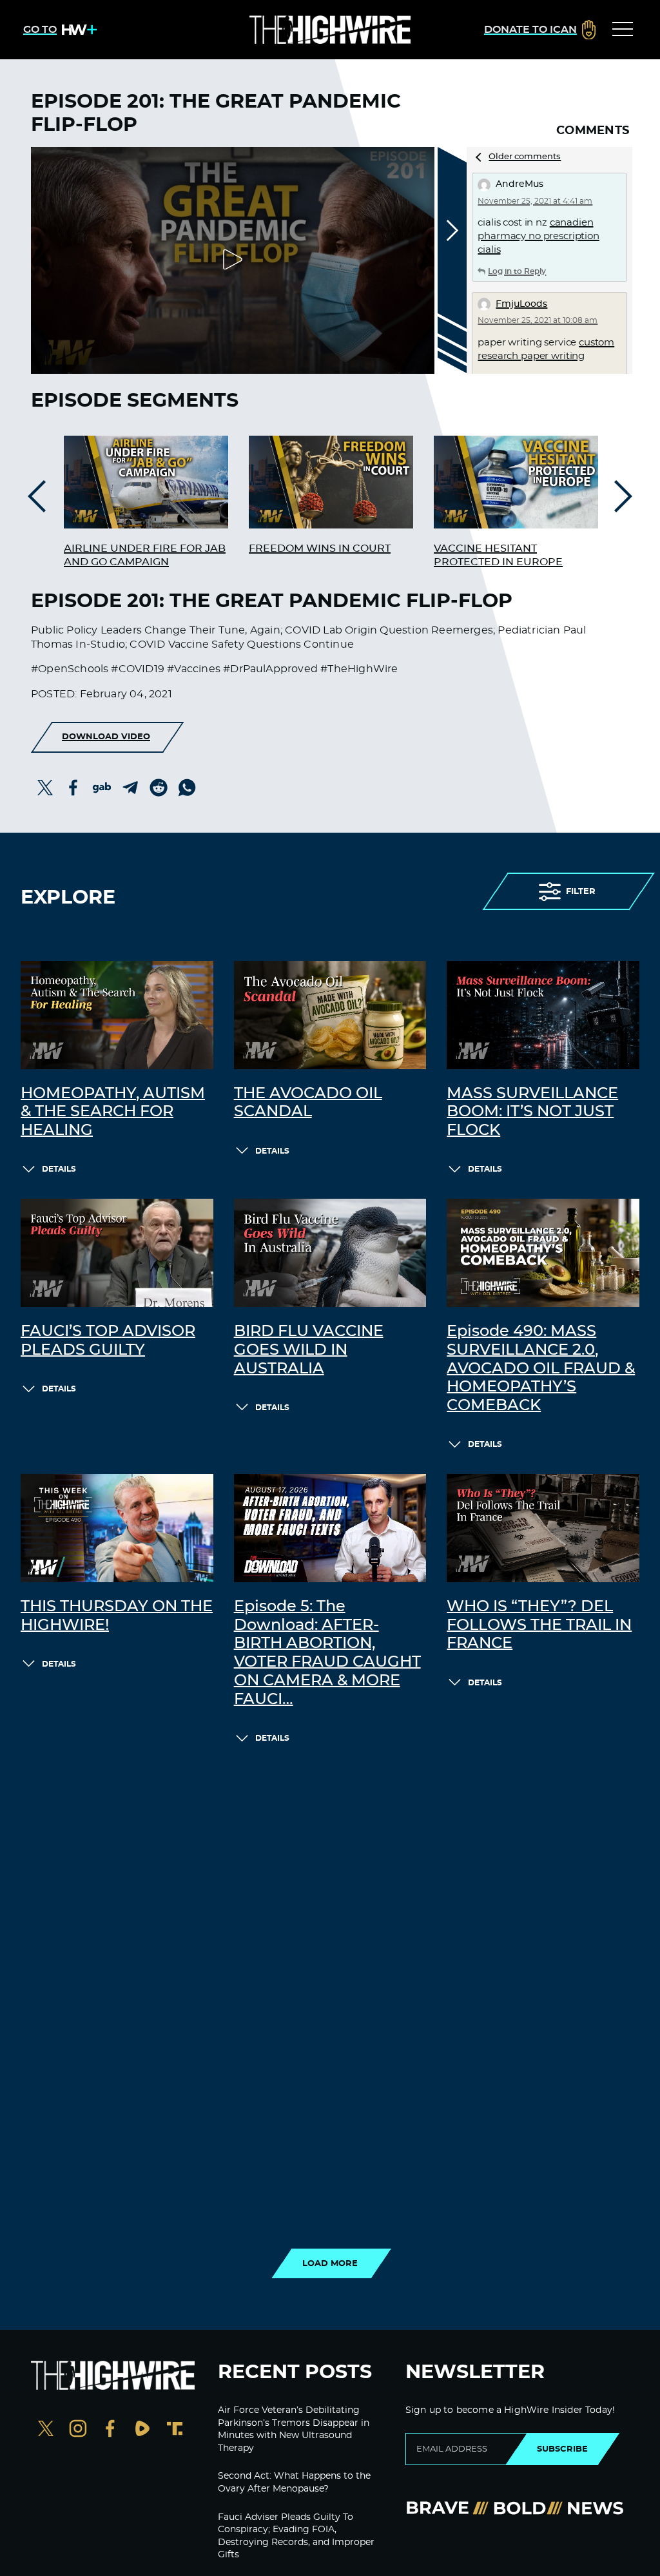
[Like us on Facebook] (110, 2430)
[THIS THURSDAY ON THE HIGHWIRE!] (117, 1528)
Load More (330, 2263)
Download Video (106, 737)
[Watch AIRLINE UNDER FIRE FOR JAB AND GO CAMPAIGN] (146, 482)
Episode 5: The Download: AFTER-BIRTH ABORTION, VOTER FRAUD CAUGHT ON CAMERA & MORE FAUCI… (327, 1653)
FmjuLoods (521, 304)
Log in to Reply (517, 271)
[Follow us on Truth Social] (175, 2430)
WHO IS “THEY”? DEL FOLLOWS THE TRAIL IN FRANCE (539, 1625)
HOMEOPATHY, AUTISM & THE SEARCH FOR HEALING (113, 1112)
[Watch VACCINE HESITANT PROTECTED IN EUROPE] (516, 482)
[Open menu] (623, 30)
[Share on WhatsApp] (187, 788)
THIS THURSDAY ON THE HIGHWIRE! (117, 1616)
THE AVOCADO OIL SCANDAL (308, 1103)
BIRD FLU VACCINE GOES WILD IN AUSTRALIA (309, 1350)
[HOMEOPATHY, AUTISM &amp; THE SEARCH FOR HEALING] (117, 1015)
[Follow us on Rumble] (142, 2430)
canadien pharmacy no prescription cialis (538, 236)
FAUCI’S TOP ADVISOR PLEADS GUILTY (108, 1341)
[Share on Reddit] (159, 788)
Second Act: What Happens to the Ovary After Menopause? (294, 2483)
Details (59, 1169)
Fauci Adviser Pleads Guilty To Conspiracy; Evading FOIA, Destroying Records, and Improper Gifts (296, 2536)
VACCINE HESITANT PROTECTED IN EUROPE (498, 555)
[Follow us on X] (46, 2430)
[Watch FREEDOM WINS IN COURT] (331, 482)
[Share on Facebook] (73, 788)
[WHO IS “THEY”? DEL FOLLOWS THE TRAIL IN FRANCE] (543, 1528)
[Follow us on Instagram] (78, 2430)
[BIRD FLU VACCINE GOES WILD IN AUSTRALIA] (330, 1253)
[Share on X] (45, 788)
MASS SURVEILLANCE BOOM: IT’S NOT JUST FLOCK (532, 1112)
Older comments (525, 157)
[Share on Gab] (102, 788)
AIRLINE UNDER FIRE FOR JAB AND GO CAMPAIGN (145, 555)
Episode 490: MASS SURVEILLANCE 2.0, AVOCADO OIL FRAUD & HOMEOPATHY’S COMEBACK (541, 1369)
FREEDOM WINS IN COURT (320, 548)
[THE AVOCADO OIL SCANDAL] (330, 1015)
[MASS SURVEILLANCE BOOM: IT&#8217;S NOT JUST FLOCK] (543, 1015)
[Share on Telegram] (130, 788)
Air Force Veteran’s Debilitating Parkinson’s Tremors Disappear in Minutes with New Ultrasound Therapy (294, 2429)
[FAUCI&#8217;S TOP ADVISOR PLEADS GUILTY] (117, 1253)
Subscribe (562, 2449)
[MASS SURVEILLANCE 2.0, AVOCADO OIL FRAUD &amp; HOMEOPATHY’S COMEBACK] (543, 1253)
